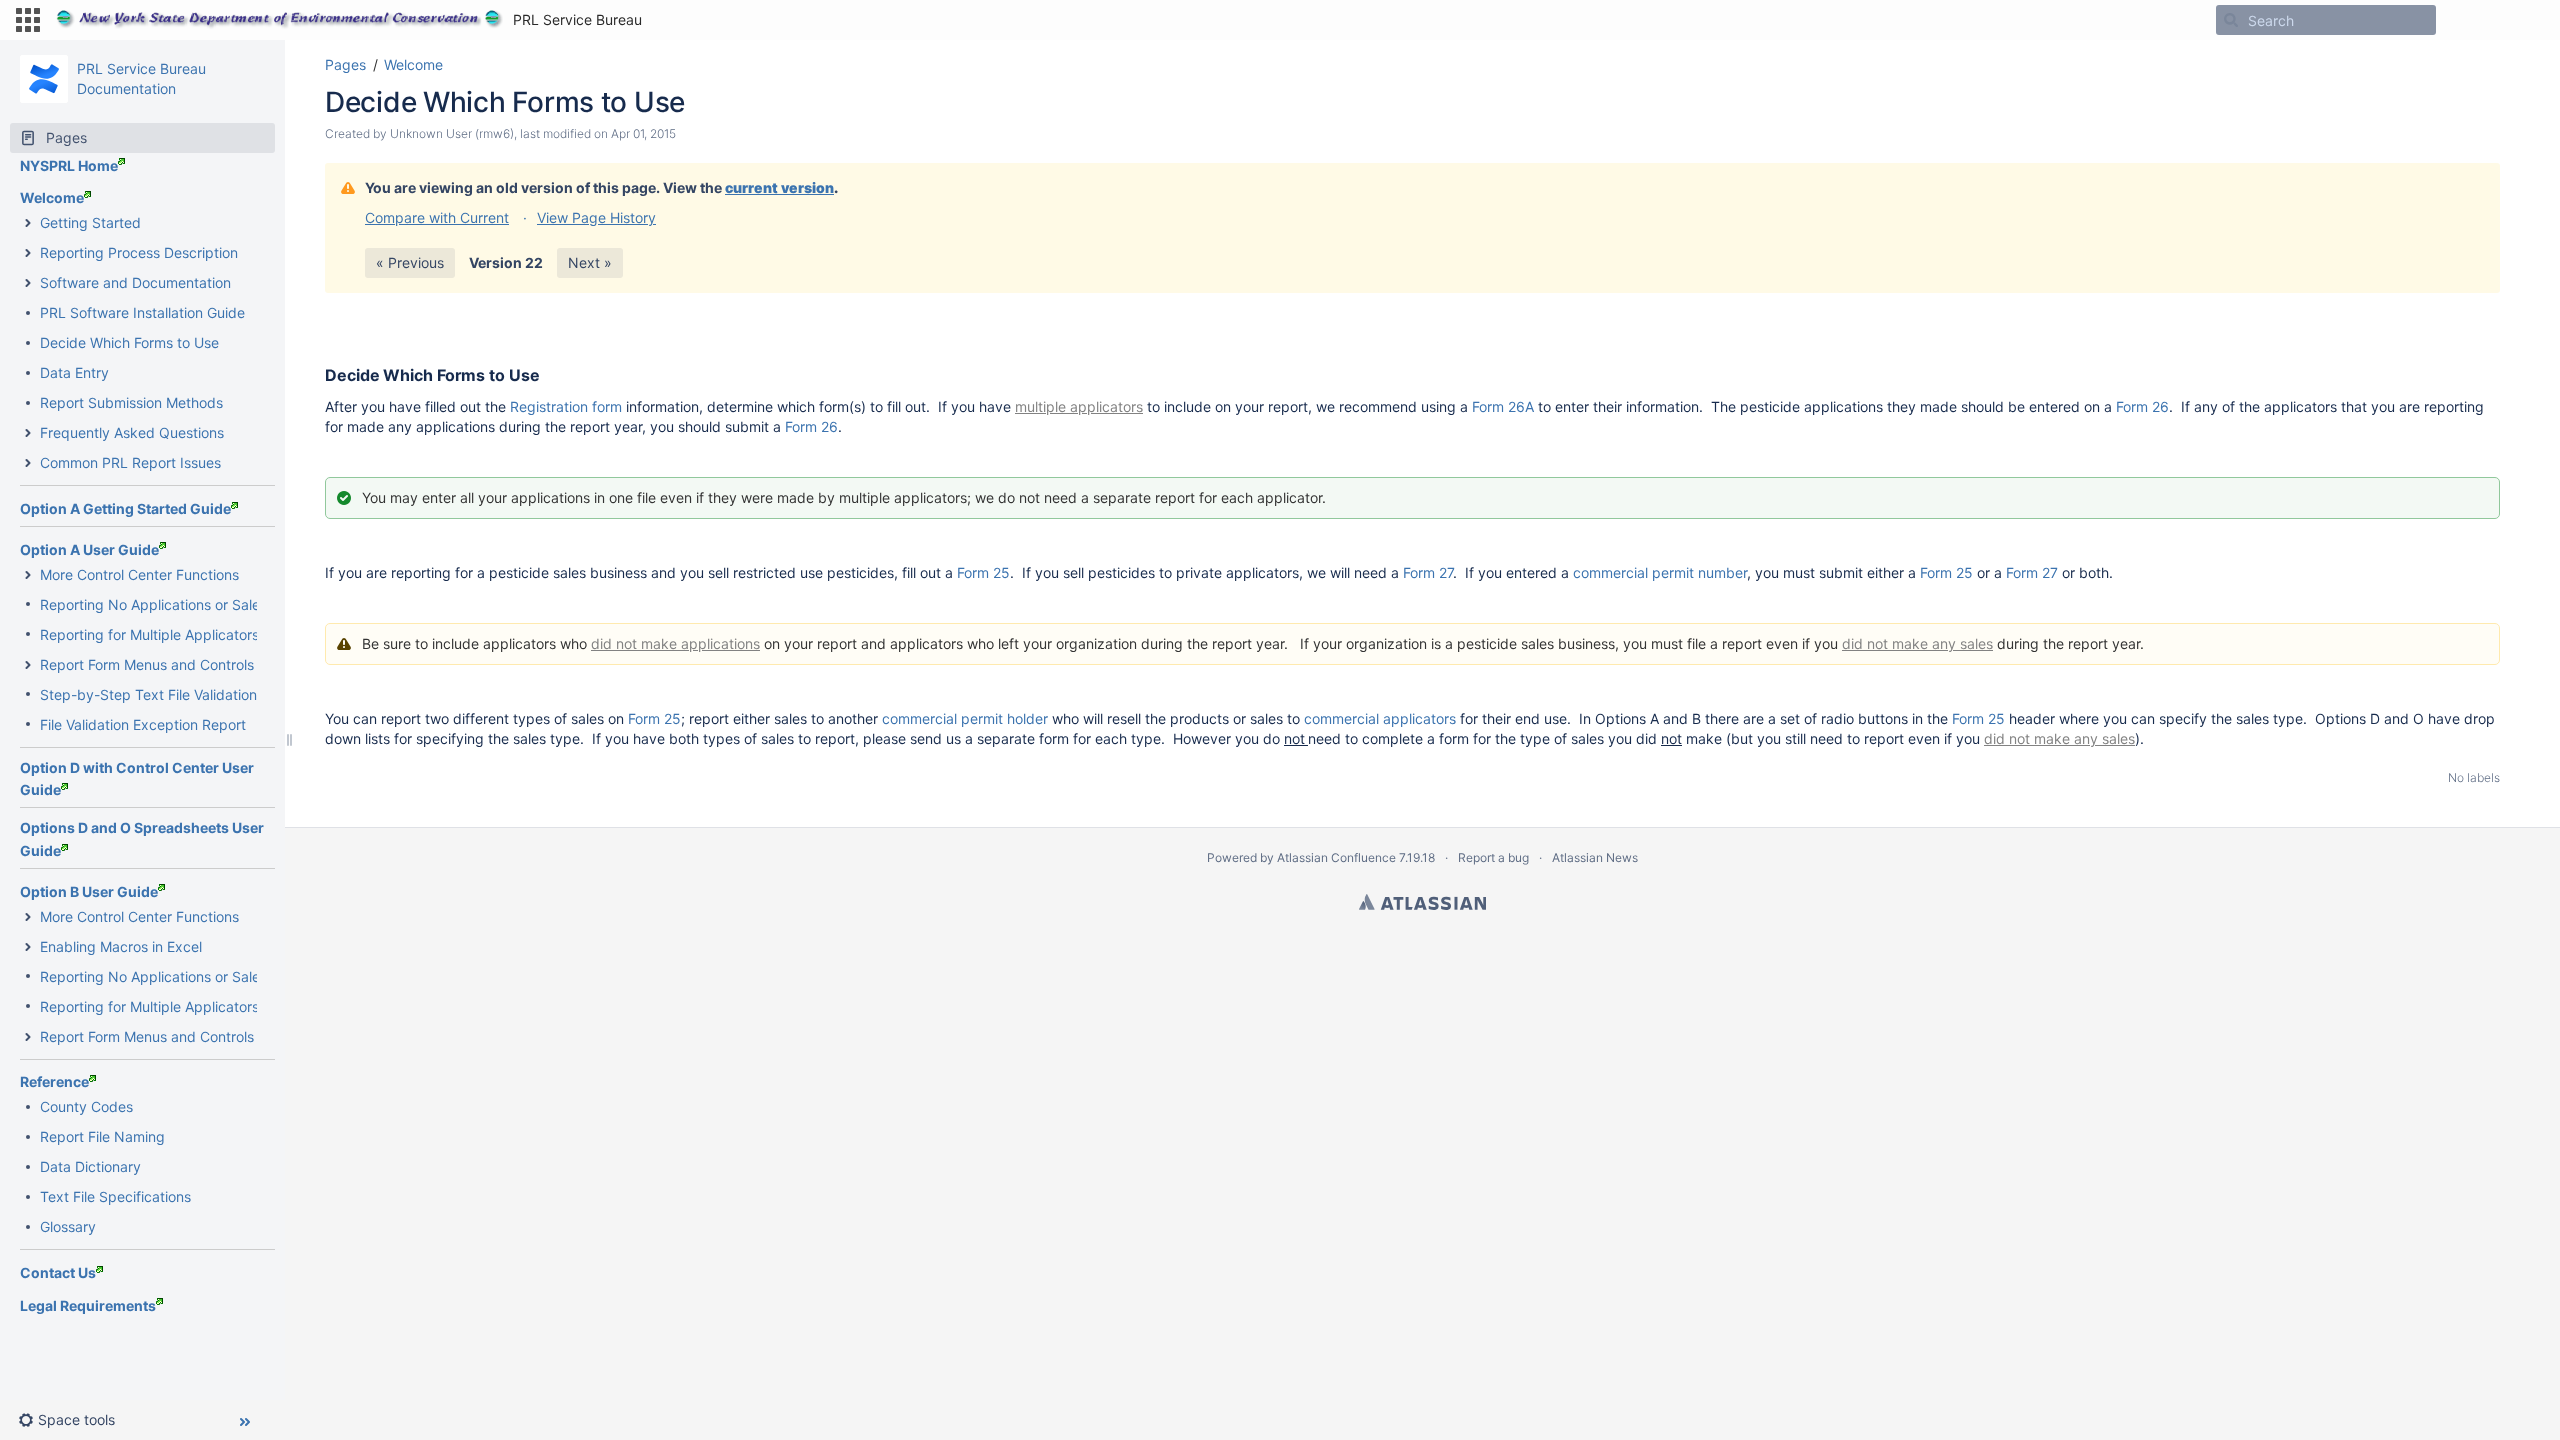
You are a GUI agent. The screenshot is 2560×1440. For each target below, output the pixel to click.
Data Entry (74, 372)
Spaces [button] (686, 19)
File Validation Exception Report (143, 724)
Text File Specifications (115, 1196)
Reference (54, 1081)
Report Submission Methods (131, 402)
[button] (28, 20)
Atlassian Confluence (1336, 857)
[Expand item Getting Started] (28, 223)
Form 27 (1428, 572)
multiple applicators (1079, 406)
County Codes (86, 1106)
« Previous (410, 262)
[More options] (2511, 65)
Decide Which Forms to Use (129, 342)
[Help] (2468, 20)
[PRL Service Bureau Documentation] (44, 79)
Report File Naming (102, 1136)
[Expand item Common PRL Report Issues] (28, 463)
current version (779, 187)
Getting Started (90, 222)
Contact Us (58, 1272)
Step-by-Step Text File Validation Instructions (188, 694)
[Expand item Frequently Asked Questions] (28, 433)
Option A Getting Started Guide (125, 508)
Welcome (52, 197)
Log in (2520, 19)
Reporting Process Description (139, 252)
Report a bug (1493, 857)
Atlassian (1422, 902)
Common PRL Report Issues (130, 462)
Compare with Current (437, 217)
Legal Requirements (88, 1305)
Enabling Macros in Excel (121, 946)
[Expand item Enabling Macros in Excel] (28, 947)
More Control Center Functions (139, 574)
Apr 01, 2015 (643, 133)
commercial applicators (1380, 718)
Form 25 (983, 572)
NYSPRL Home (69, 165)
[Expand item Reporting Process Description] (28, 253)
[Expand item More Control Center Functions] (28, 575)
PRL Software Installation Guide (142, 312)
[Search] (2231, 20)
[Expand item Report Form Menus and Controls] (28, 665)
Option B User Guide (89, 891)
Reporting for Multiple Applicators (149, 634)
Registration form (566, 406)
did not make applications (675, 643)
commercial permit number (1660, 572)
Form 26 (2142, 406)
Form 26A (1503, 406)
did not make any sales (1917, 643)
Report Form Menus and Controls (147, 664)
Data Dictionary (90, 1166)
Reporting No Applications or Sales (153, 604)
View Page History (596, 217)
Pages (345, 64)
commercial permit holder (965, 718)
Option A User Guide (89, 549)
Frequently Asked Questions (132, 432)
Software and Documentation (135, 282)
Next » (590, 262)
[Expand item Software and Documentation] (28, 283)
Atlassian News (1595, 857)
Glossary (68, 1226)
